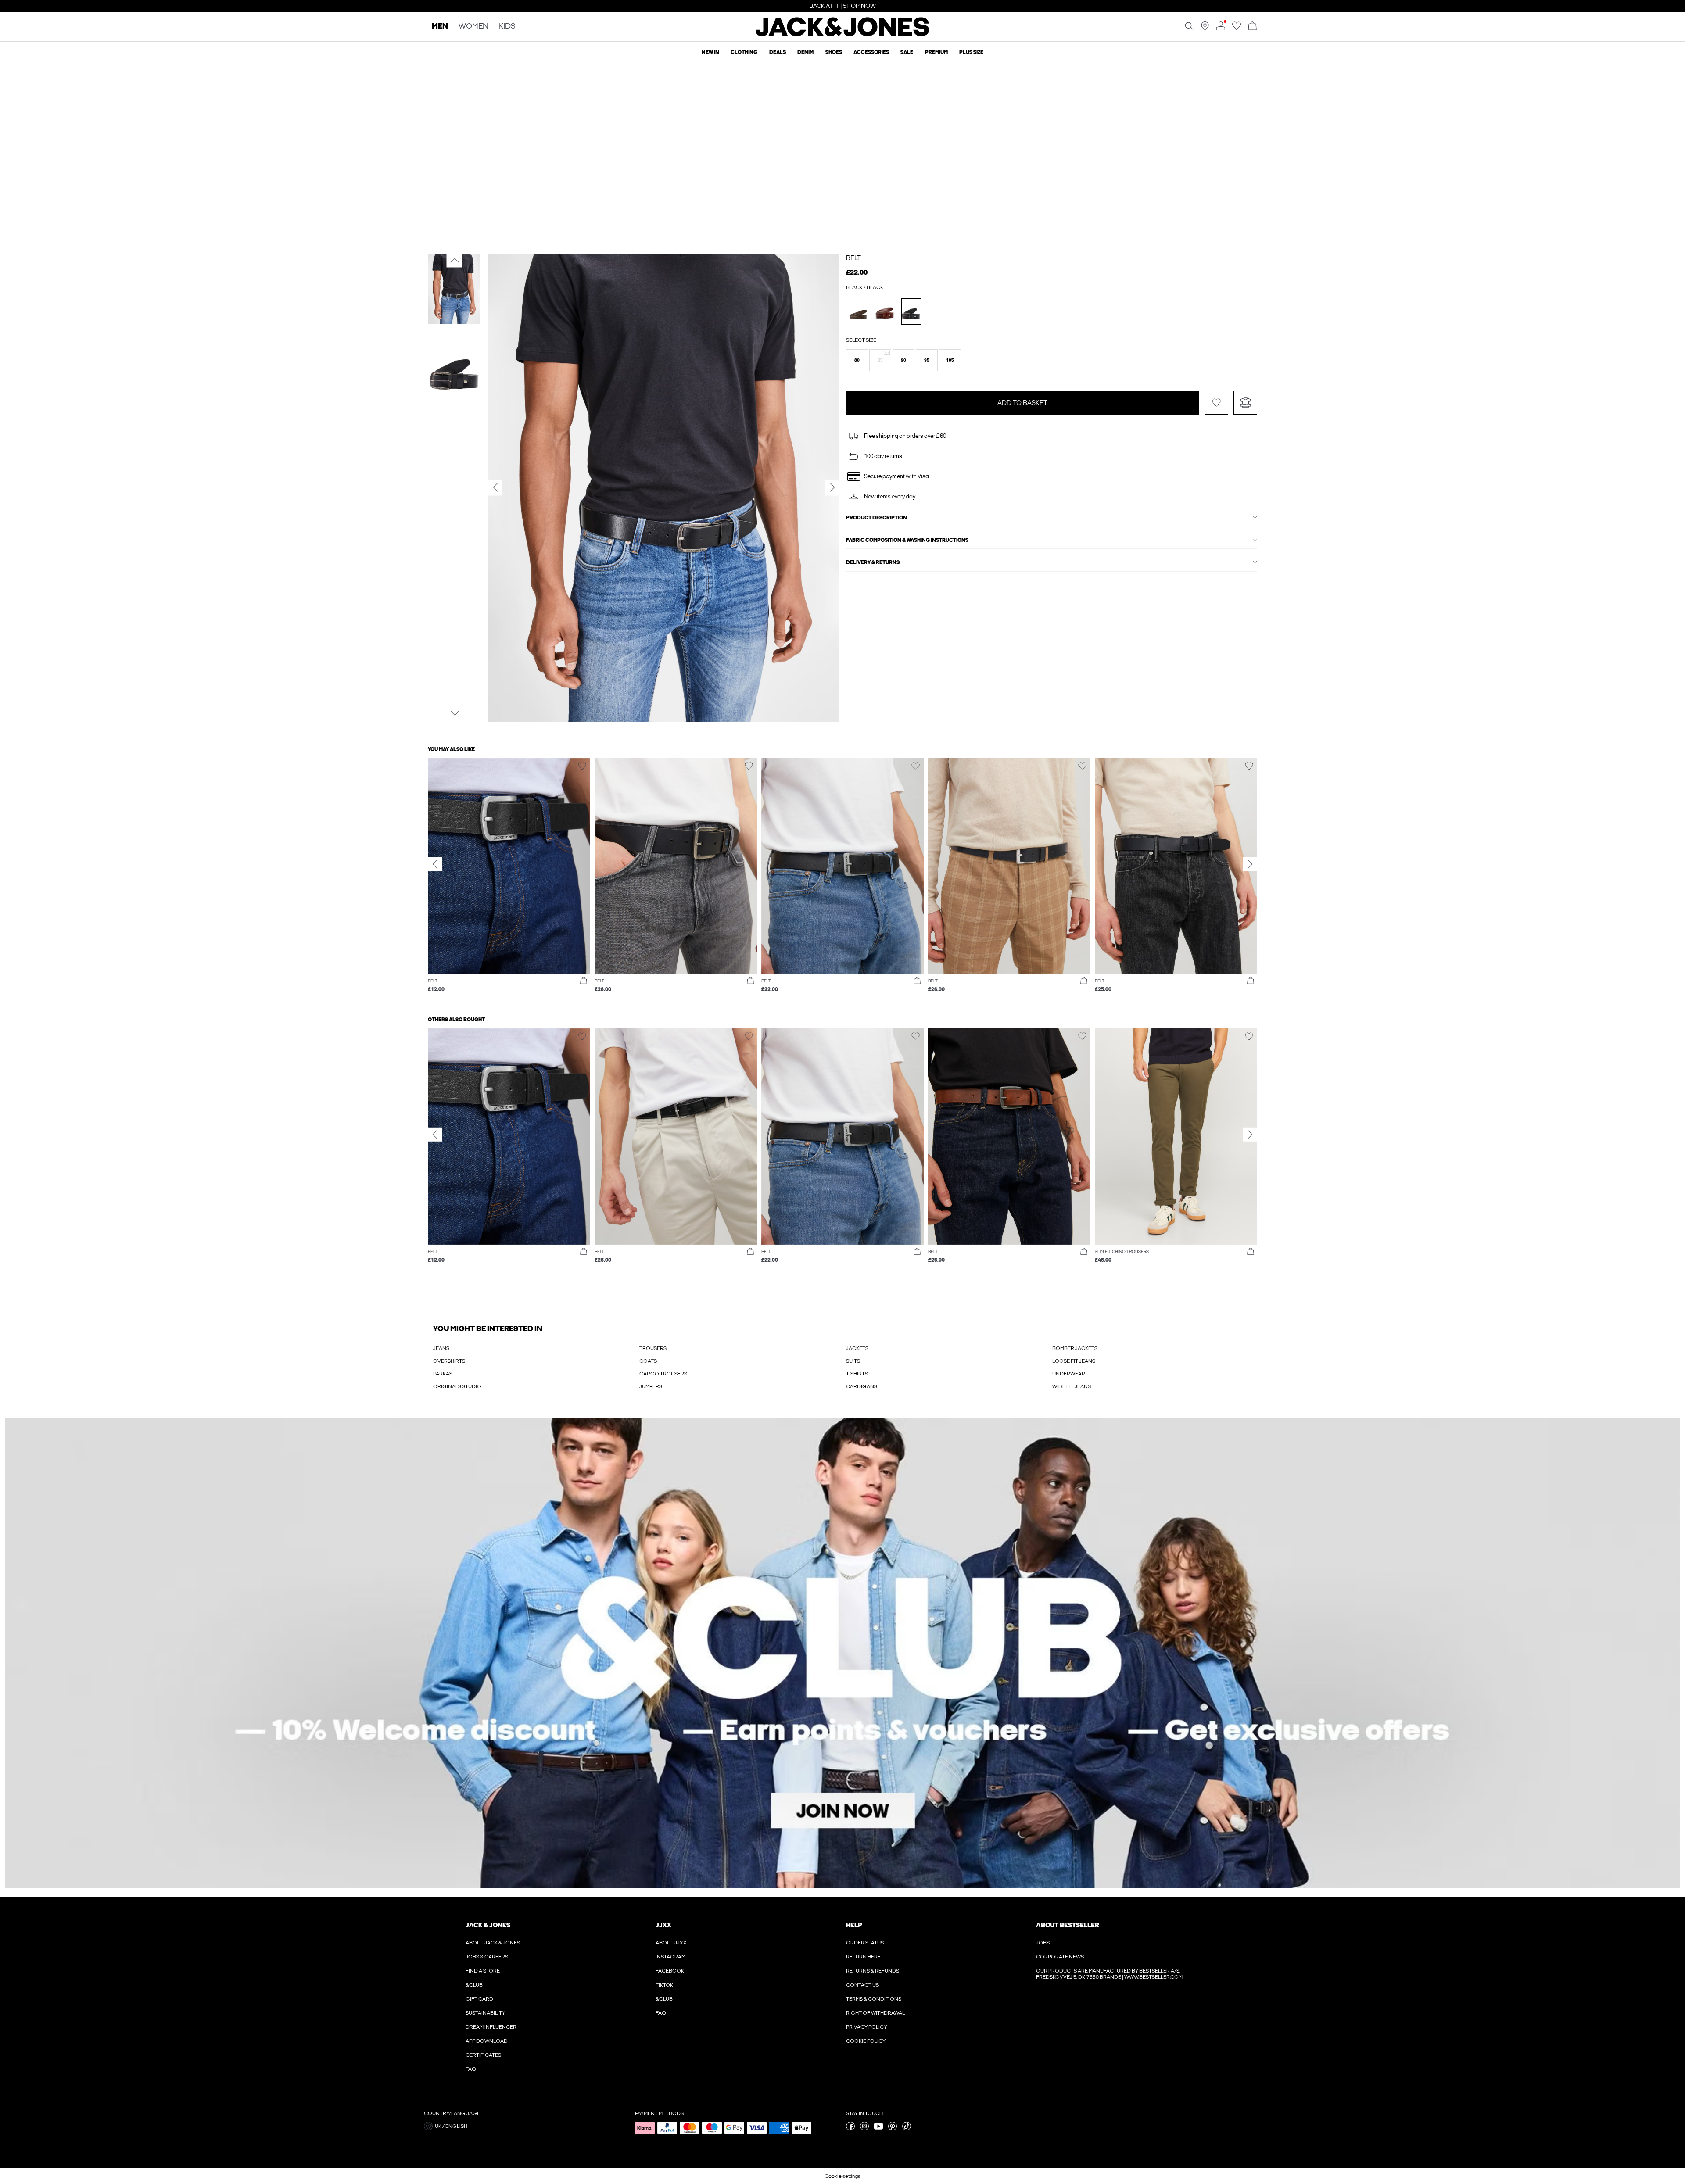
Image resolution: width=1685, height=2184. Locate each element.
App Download (487, 2041)
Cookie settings (842, 2176)
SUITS (853, 1361)
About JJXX (671, 1943)
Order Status (865, 1943)
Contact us (862, 1985)
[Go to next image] (454, 713)
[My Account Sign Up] (842, 1653)
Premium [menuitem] (936, 52)
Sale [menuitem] (907, 52)
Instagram (670, 1957)
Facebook (670, 1971)
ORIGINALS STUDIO (457, 1386)
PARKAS (443, 1374)
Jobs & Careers (487, 1957)
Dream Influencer (491, 2027)
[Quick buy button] (584, 981)
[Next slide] (1250, 864)
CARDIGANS (862, 1386)
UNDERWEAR (1069, 1374)
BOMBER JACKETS (1075, 1348)
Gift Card (479, 1999)
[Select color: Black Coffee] (885, 311)
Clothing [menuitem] (744, 52)
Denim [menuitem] (805, 52)
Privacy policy (866, 2027)
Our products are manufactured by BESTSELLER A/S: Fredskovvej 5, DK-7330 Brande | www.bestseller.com (1109, 1974)
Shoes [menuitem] (834, 52)
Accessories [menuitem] (871, 52)
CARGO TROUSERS (663, 1374)
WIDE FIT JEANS (1072, 1386)
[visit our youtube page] (878, 2129)
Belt (853, 258)
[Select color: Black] (911, 311)
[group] (509, 880)
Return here (863, 1957)
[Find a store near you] (1205, 29)
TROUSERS (653, 1348)
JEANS (441, 1348)
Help (854, 1925)
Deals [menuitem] (778, 52)
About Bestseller (1067, 1925)
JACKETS (857, 1348)
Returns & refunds (873, 1971)
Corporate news (1060, 1957)
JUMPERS (651, 1386)
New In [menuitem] (710, 52)
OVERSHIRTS (449, 1361)
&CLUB (474, 1985)
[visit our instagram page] (864, 2129)
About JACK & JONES (493, 1943)
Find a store (483, 1971)
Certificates (483, 2055)
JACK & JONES (488, 1925)
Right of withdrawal (875, 2013)
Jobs (1043, 1943)
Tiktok (664, 1985)
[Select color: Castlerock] (859, 311)
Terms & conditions (874, 1999)
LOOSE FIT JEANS (1074, 1361)
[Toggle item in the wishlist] (1216, 403)
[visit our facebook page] (850, 2129)
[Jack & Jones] (843, 34)
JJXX (663, 1925)
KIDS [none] (507, 27)
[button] (857, 360)
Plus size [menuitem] (971, 52)
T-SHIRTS (857, 1374)
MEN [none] (440, 27)
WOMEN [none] (473, 27)
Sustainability (485, 2013)
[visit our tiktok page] (907, 2129)
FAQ (471, 2069)
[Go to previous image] (454, 261)
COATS (648, 1361)
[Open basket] (1252, 27)
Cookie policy (866, 2041)
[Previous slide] (435, 864)
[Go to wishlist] (1237, 29)
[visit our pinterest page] (893, 2129)
